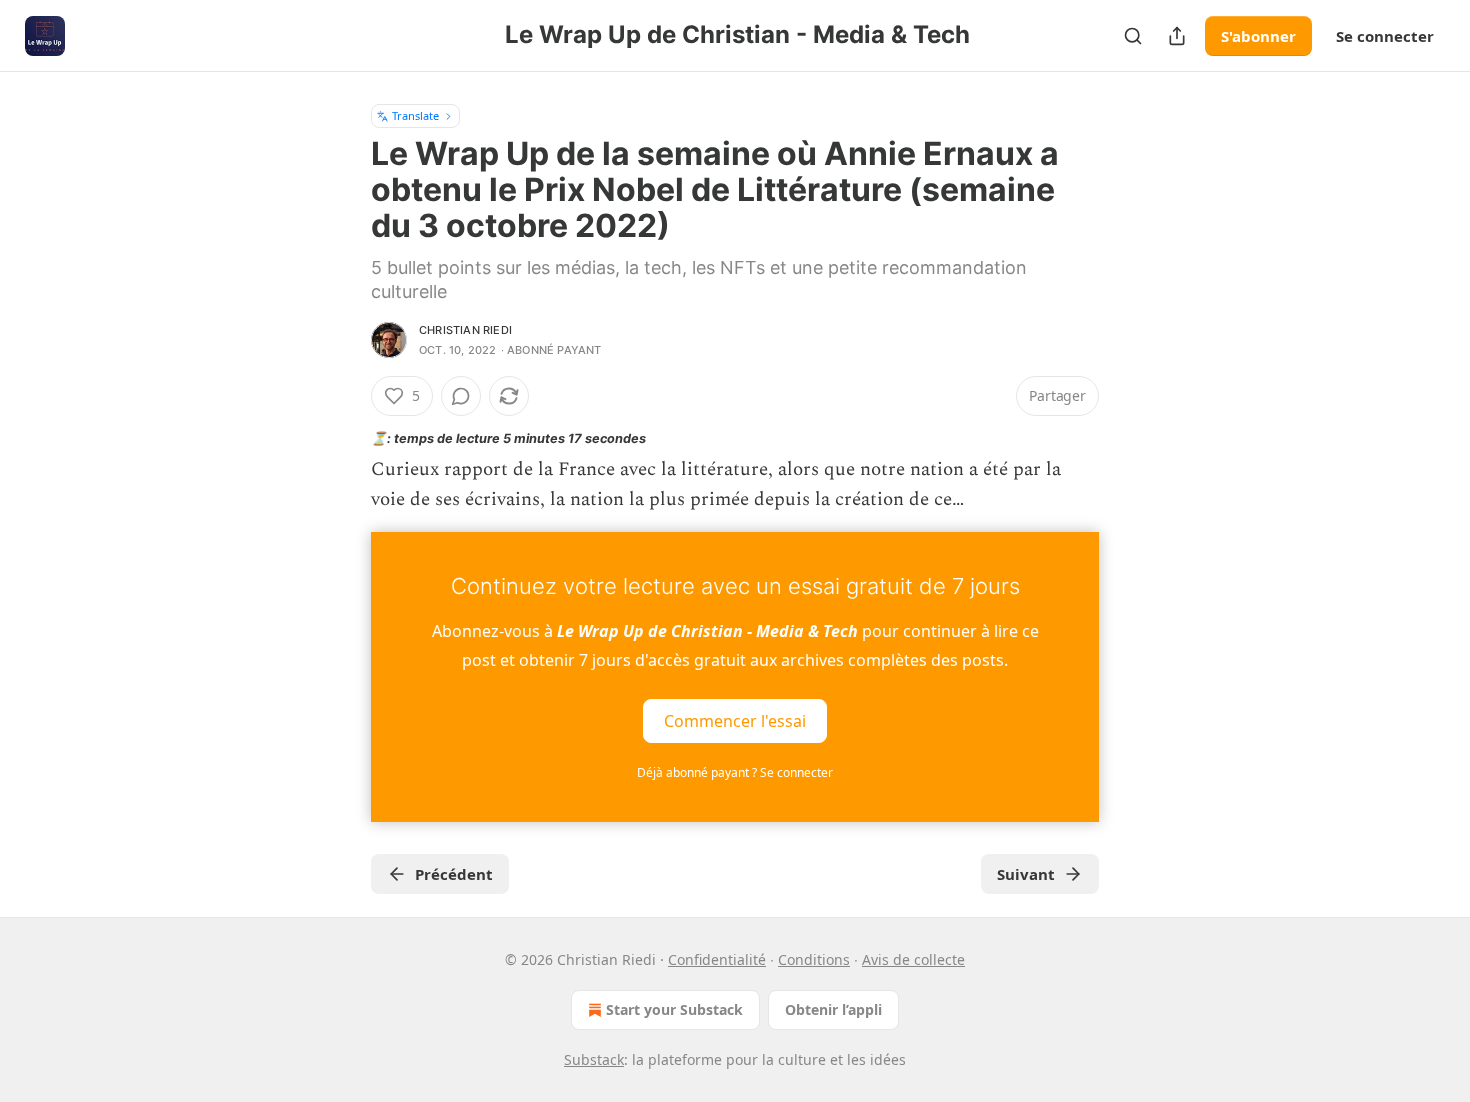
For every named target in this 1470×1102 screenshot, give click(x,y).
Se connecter (1385, 36)
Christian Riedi (465, 330)
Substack (594, 1059)
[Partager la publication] (1177, 36)
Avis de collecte (913, 959)
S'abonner (1258, 36)
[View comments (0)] (461, 396)
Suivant (1026, 874)
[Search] (1133, 36)
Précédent (454, 874)
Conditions (814, 959)
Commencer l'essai (735, 720)
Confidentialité (717, 959)
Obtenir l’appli (833, 1009)
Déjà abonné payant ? (735, 772)
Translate (415, 115)
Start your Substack (674, 1009)
